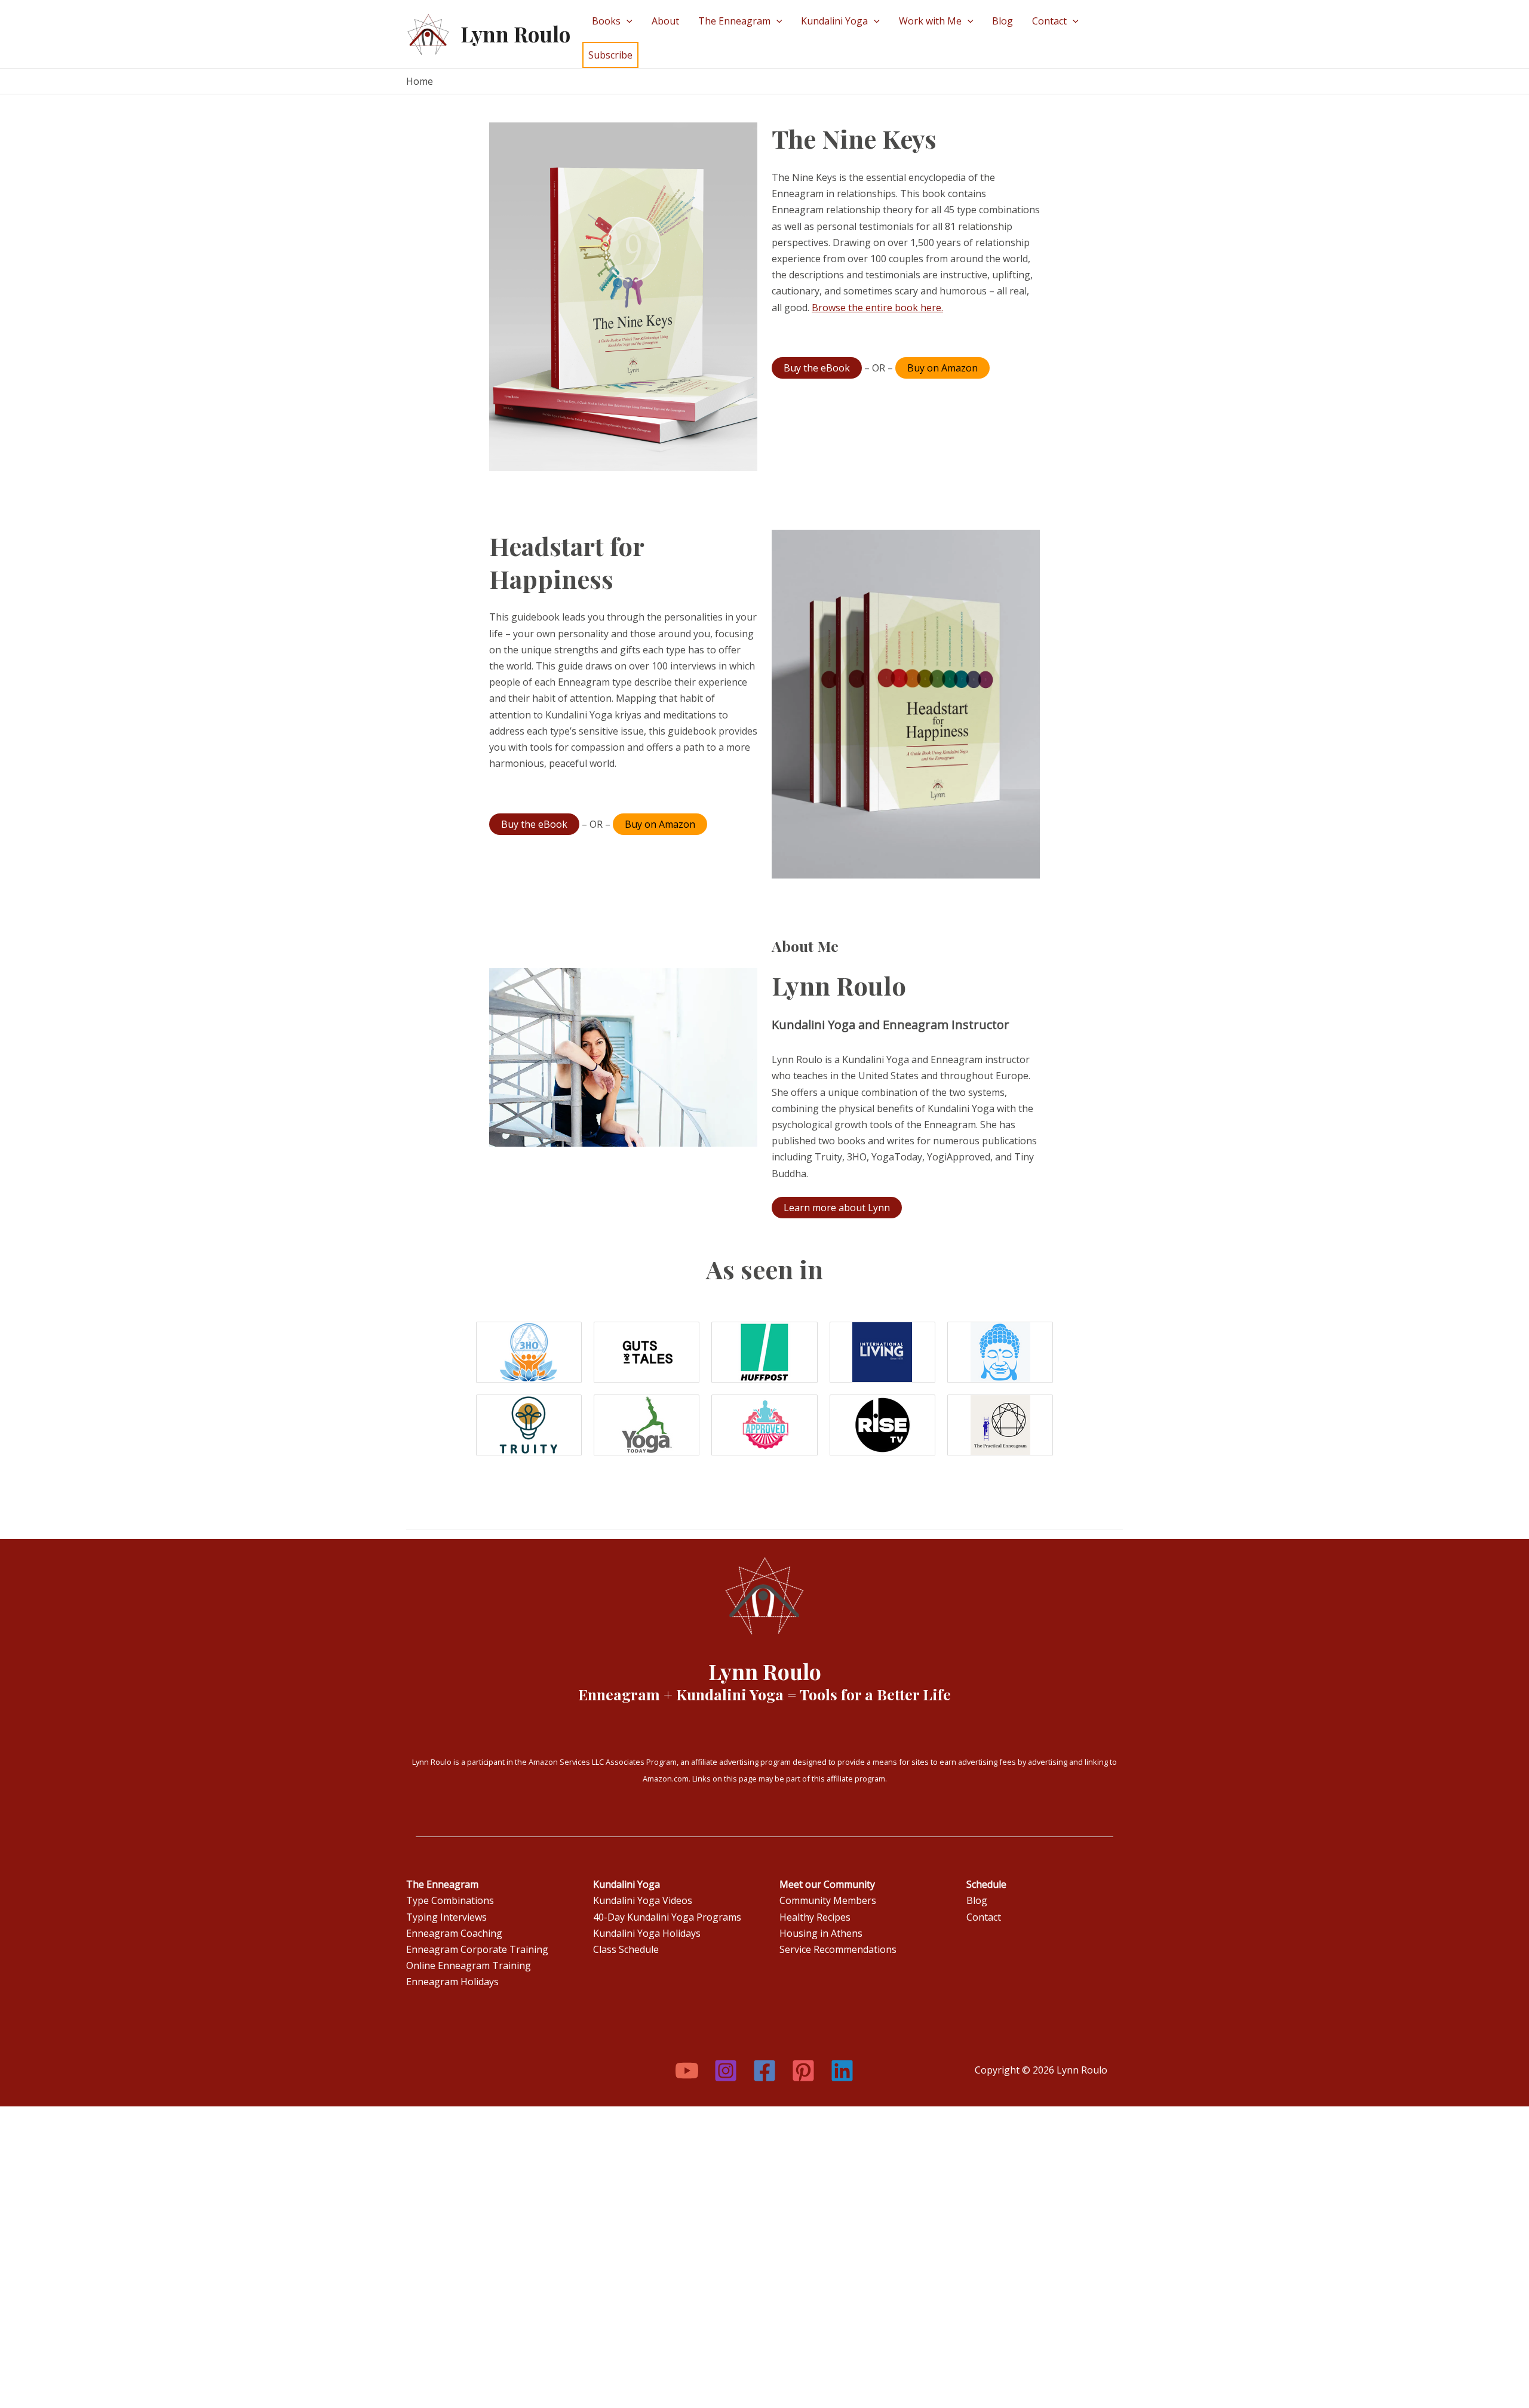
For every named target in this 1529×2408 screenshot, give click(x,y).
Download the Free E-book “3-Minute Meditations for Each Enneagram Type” (592, 115)
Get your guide (354, 131)
